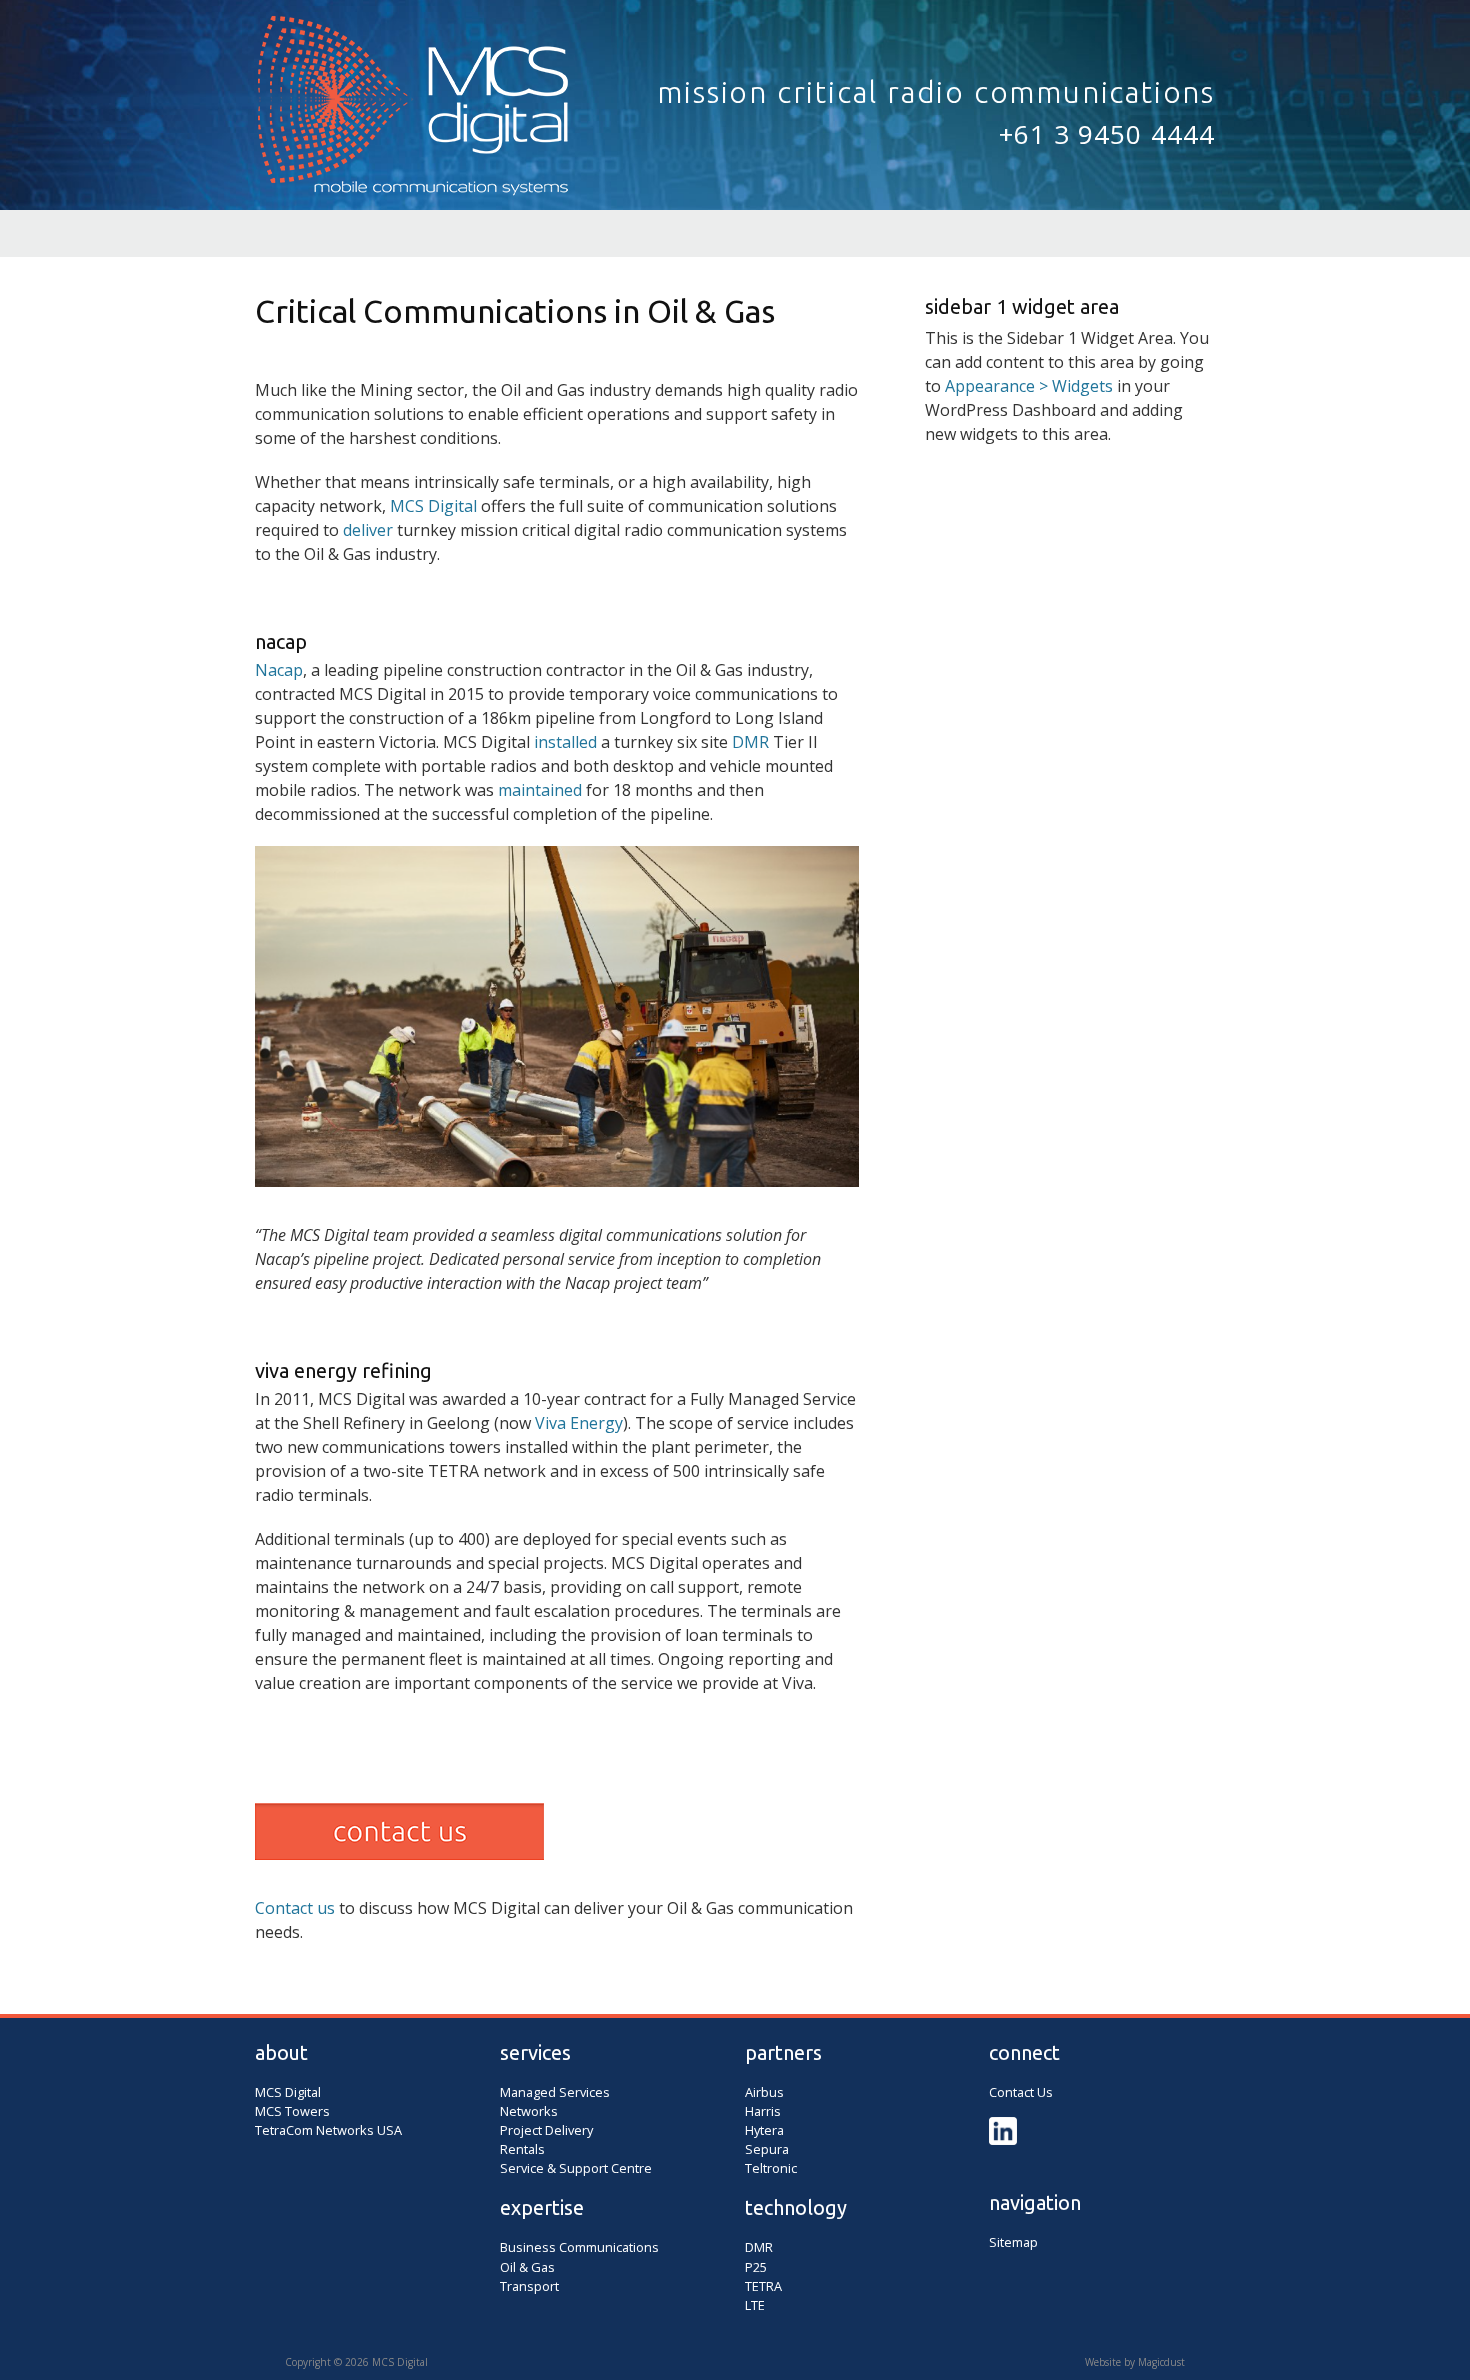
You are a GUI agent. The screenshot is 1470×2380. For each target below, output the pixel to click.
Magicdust (1161, 2362)
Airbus (764, 2092)
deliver (368, 530)
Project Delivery (546, 2130)
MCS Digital (415, 112)
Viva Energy (579, 1423)
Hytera (764, 2130)
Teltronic (771, 2168)
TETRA (763, 2286)
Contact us (295, 1908)
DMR (750, 742)
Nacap (279, 670)
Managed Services (555, 2092)
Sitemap (1013, 2242)
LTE (755, 2305)
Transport (529, 2286)
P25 (756, 2267)
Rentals (522, 2149)
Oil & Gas (527, 2267)
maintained (540, 790)
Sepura (767, 2149)
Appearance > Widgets (1029, 386)
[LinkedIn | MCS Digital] (1003, 2140)
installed (565, 742)
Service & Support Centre (576, 2168)
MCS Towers (292, 2111)
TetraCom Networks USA (328, 2130)
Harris (763, 2111)
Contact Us (1021, 2092)
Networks (529, 2111)
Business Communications (579, 2247)
